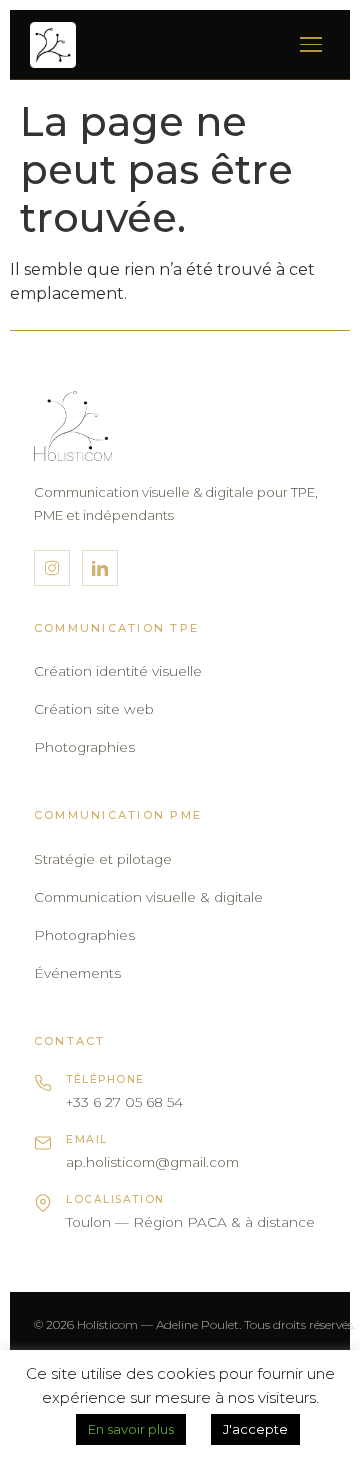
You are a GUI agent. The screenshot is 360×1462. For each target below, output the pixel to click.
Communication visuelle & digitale (148, 897)
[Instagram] (52, 568)
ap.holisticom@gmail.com (152, 1162)
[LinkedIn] (100, 568)
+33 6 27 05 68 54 (124, 1102)
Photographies (84, 747)
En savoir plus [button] (131, 1429)
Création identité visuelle (118, 671)
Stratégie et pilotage (103, 859)
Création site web (94, 709)
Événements (77, 973)
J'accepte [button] (255, 1429)
